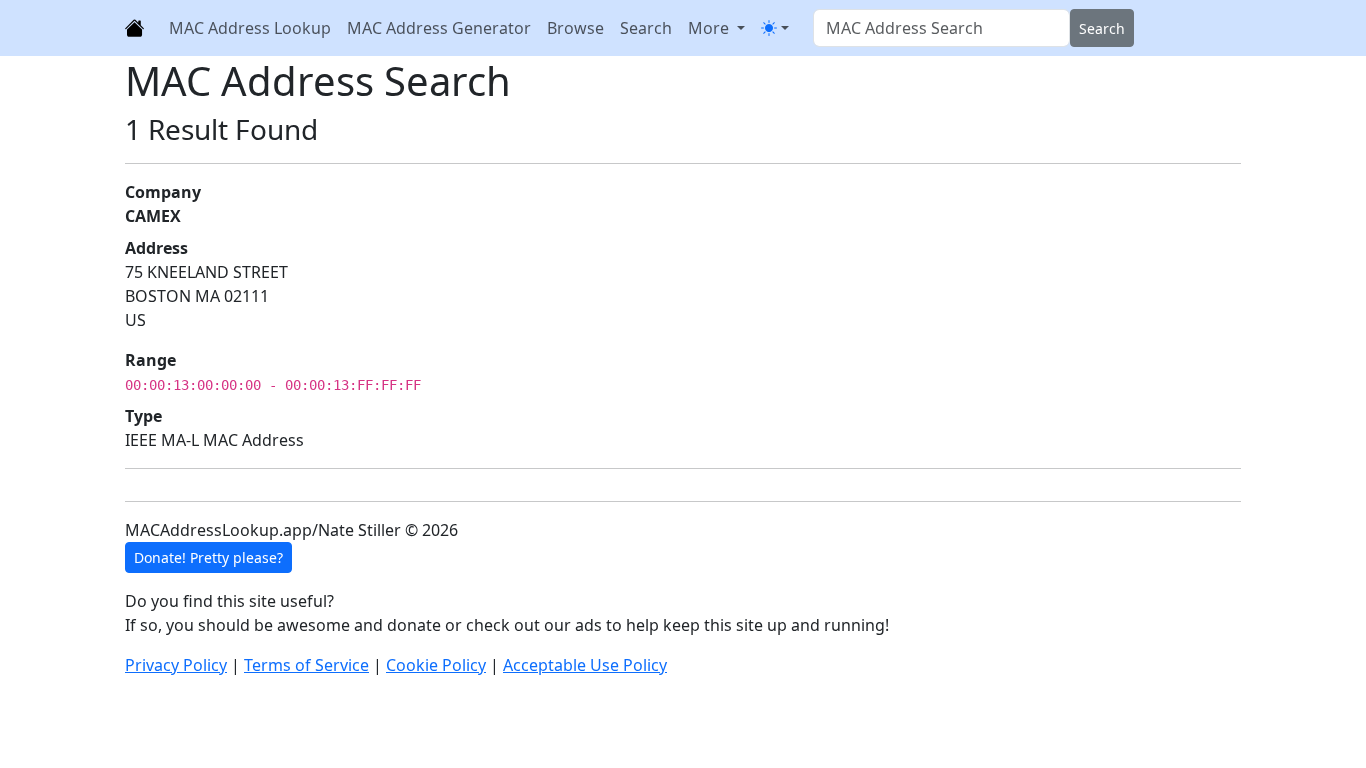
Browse (575, 28)
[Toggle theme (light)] (775, 28)
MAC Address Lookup (250, 28)
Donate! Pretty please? (208, 557)
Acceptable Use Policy (585, 665)
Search (646, 28)
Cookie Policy (436, 665)
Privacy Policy (176, 665)
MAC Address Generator (439, 28)
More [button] (710, 28)
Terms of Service (306, 665)
